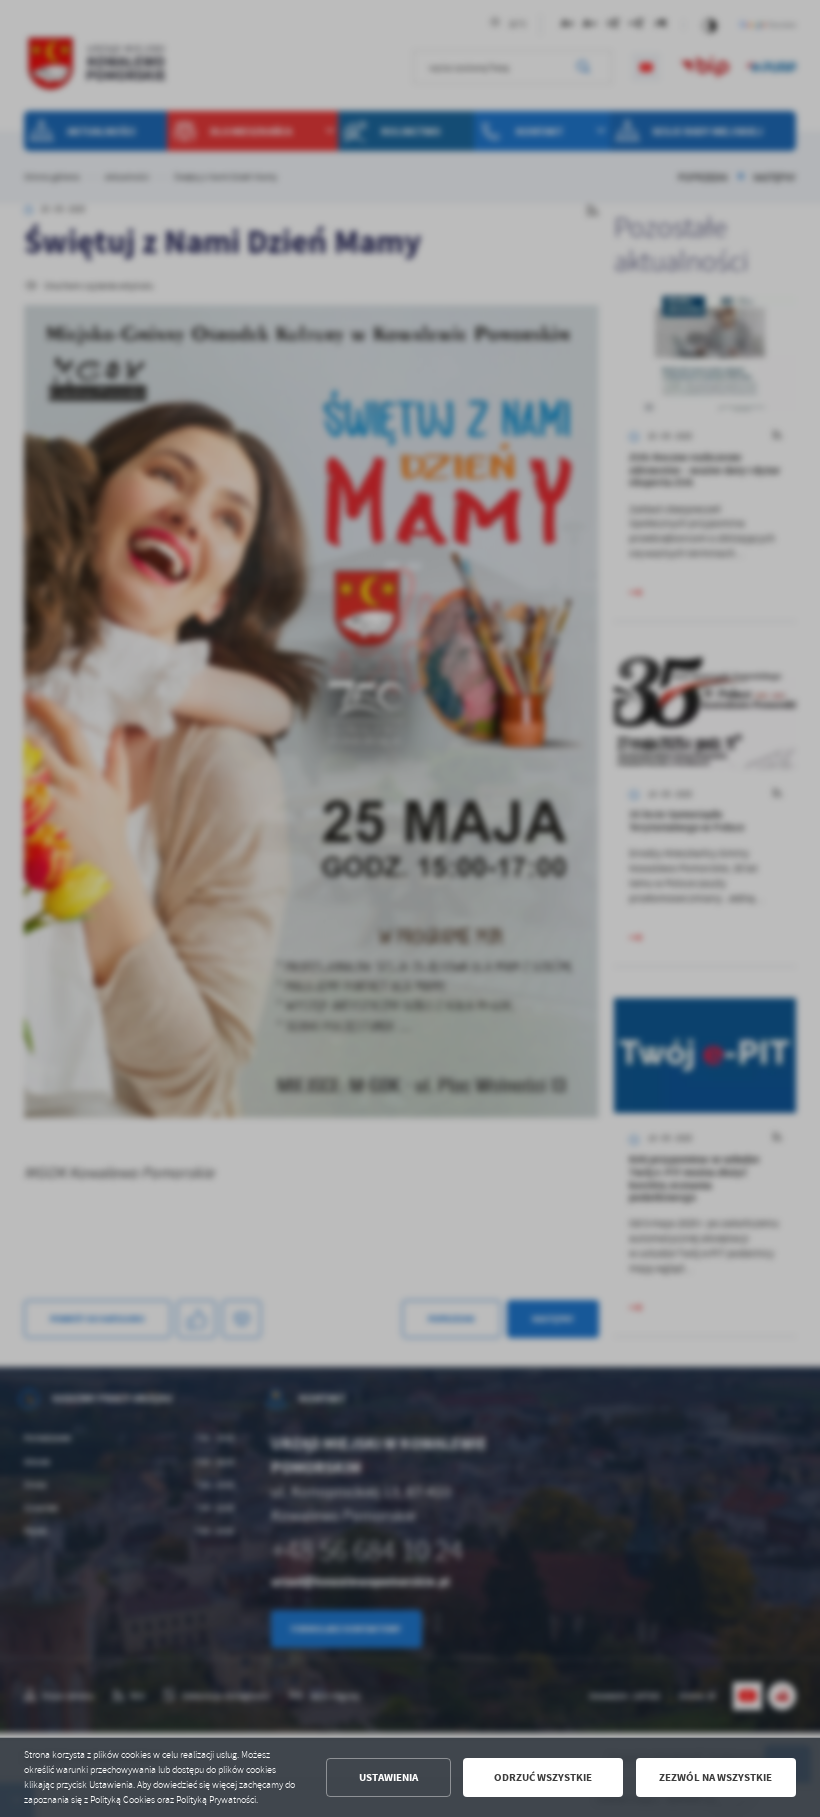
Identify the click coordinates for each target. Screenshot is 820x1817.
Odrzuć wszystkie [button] (543, 1777)
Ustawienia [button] (388, 1777)
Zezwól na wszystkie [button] (715, 1777)
